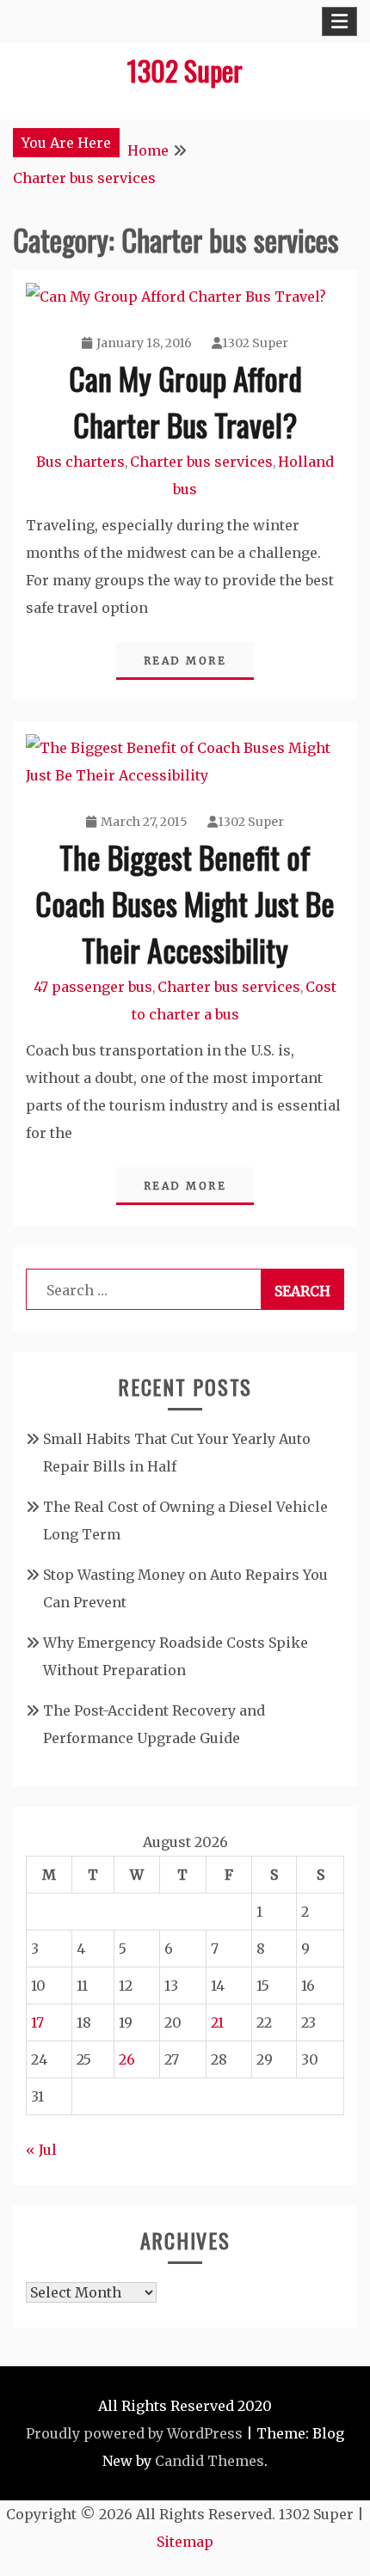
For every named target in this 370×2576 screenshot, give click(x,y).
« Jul (41, 2150)
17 (37, 2022)
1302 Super (185, 70)
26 (127, 2059)
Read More (185, 661)
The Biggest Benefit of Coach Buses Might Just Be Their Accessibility (185, 903)
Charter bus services (201, 462)
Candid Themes (210, 2461)
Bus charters (80, 462)
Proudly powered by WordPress (134, 2433)
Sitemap (185, 2542)
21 (217, 2022)
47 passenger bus (93, 987)
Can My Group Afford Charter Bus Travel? (185, 401)
